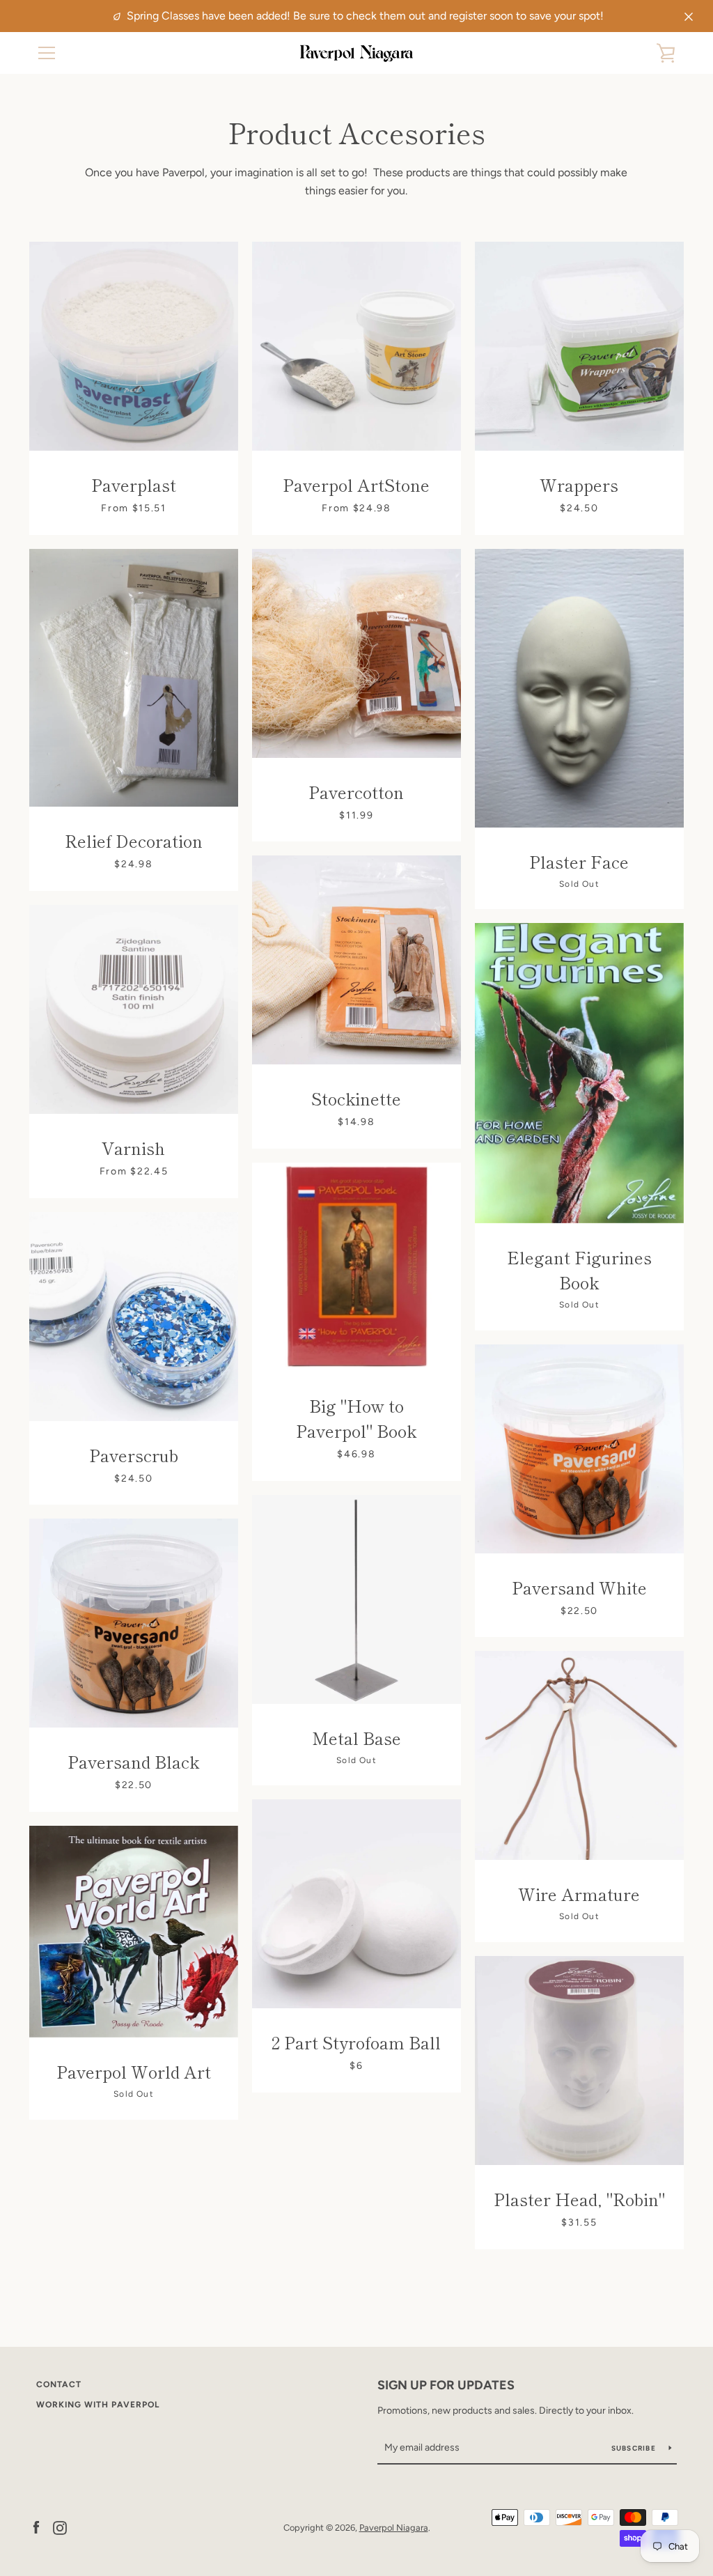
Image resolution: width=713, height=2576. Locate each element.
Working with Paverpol (98, 2405)
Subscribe (635, 2448)
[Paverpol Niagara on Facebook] (36, 2527)
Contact (59, 2384)
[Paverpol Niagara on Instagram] (60, 2527)
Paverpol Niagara (394, 2528)
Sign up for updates (446, 2385)
